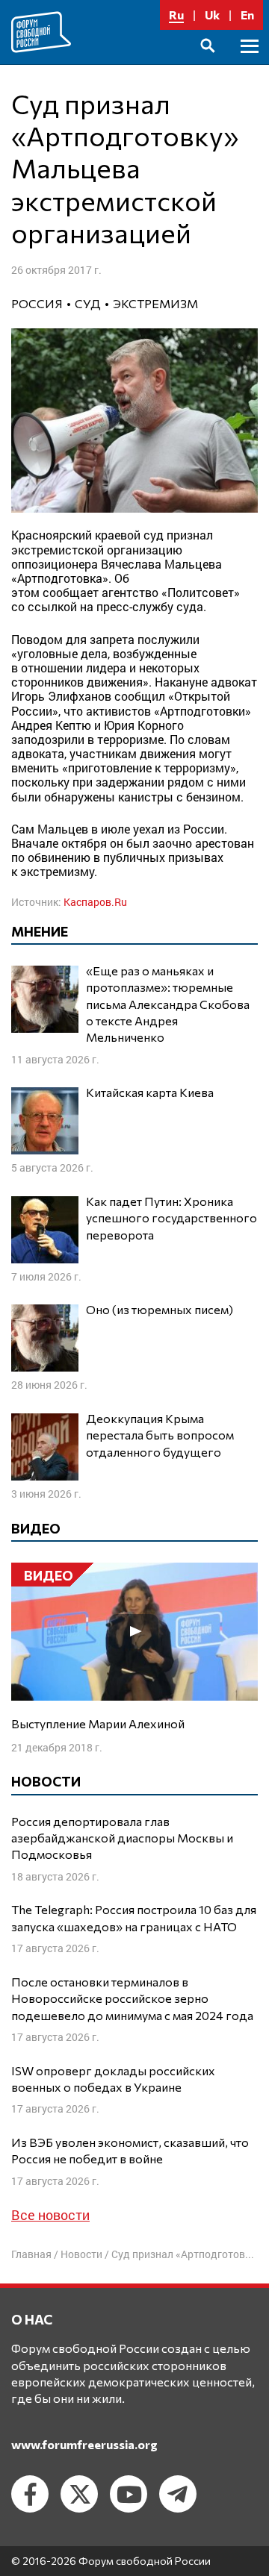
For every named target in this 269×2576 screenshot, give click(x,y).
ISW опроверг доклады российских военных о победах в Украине (113, 2079)
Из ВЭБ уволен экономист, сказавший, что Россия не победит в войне (130, 2150)
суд (88, 303)
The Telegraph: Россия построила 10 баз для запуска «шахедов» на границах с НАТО (134, 1917)
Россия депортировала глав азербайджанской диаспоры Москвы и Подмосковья (122, 1838)
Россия (37, 303)
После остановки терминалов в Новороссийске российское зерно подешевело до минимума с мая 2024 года (132, 1998)
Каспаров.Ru (95, 902)
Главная (31, 2254)
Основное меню (250, 63)
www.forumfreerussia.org (84, 2444)
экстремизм (155, 303)
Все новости (50, 2215)
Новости (81, 2254)
